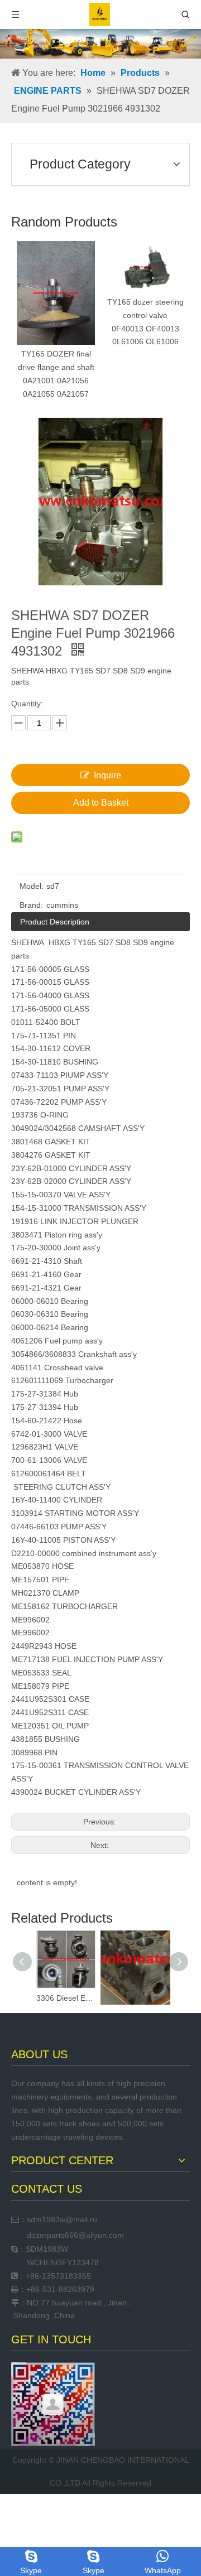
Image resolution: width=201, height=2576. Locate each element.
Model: (32, 886)
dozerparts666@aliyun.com (75, 2235)
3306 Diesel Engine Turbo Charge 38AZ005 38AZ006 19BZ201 (66, 1998)
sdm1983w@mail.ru (62, 2219)
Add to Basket (101, 803)
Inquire (107, 775)
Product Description (55, 922)
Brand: (31, 905)
